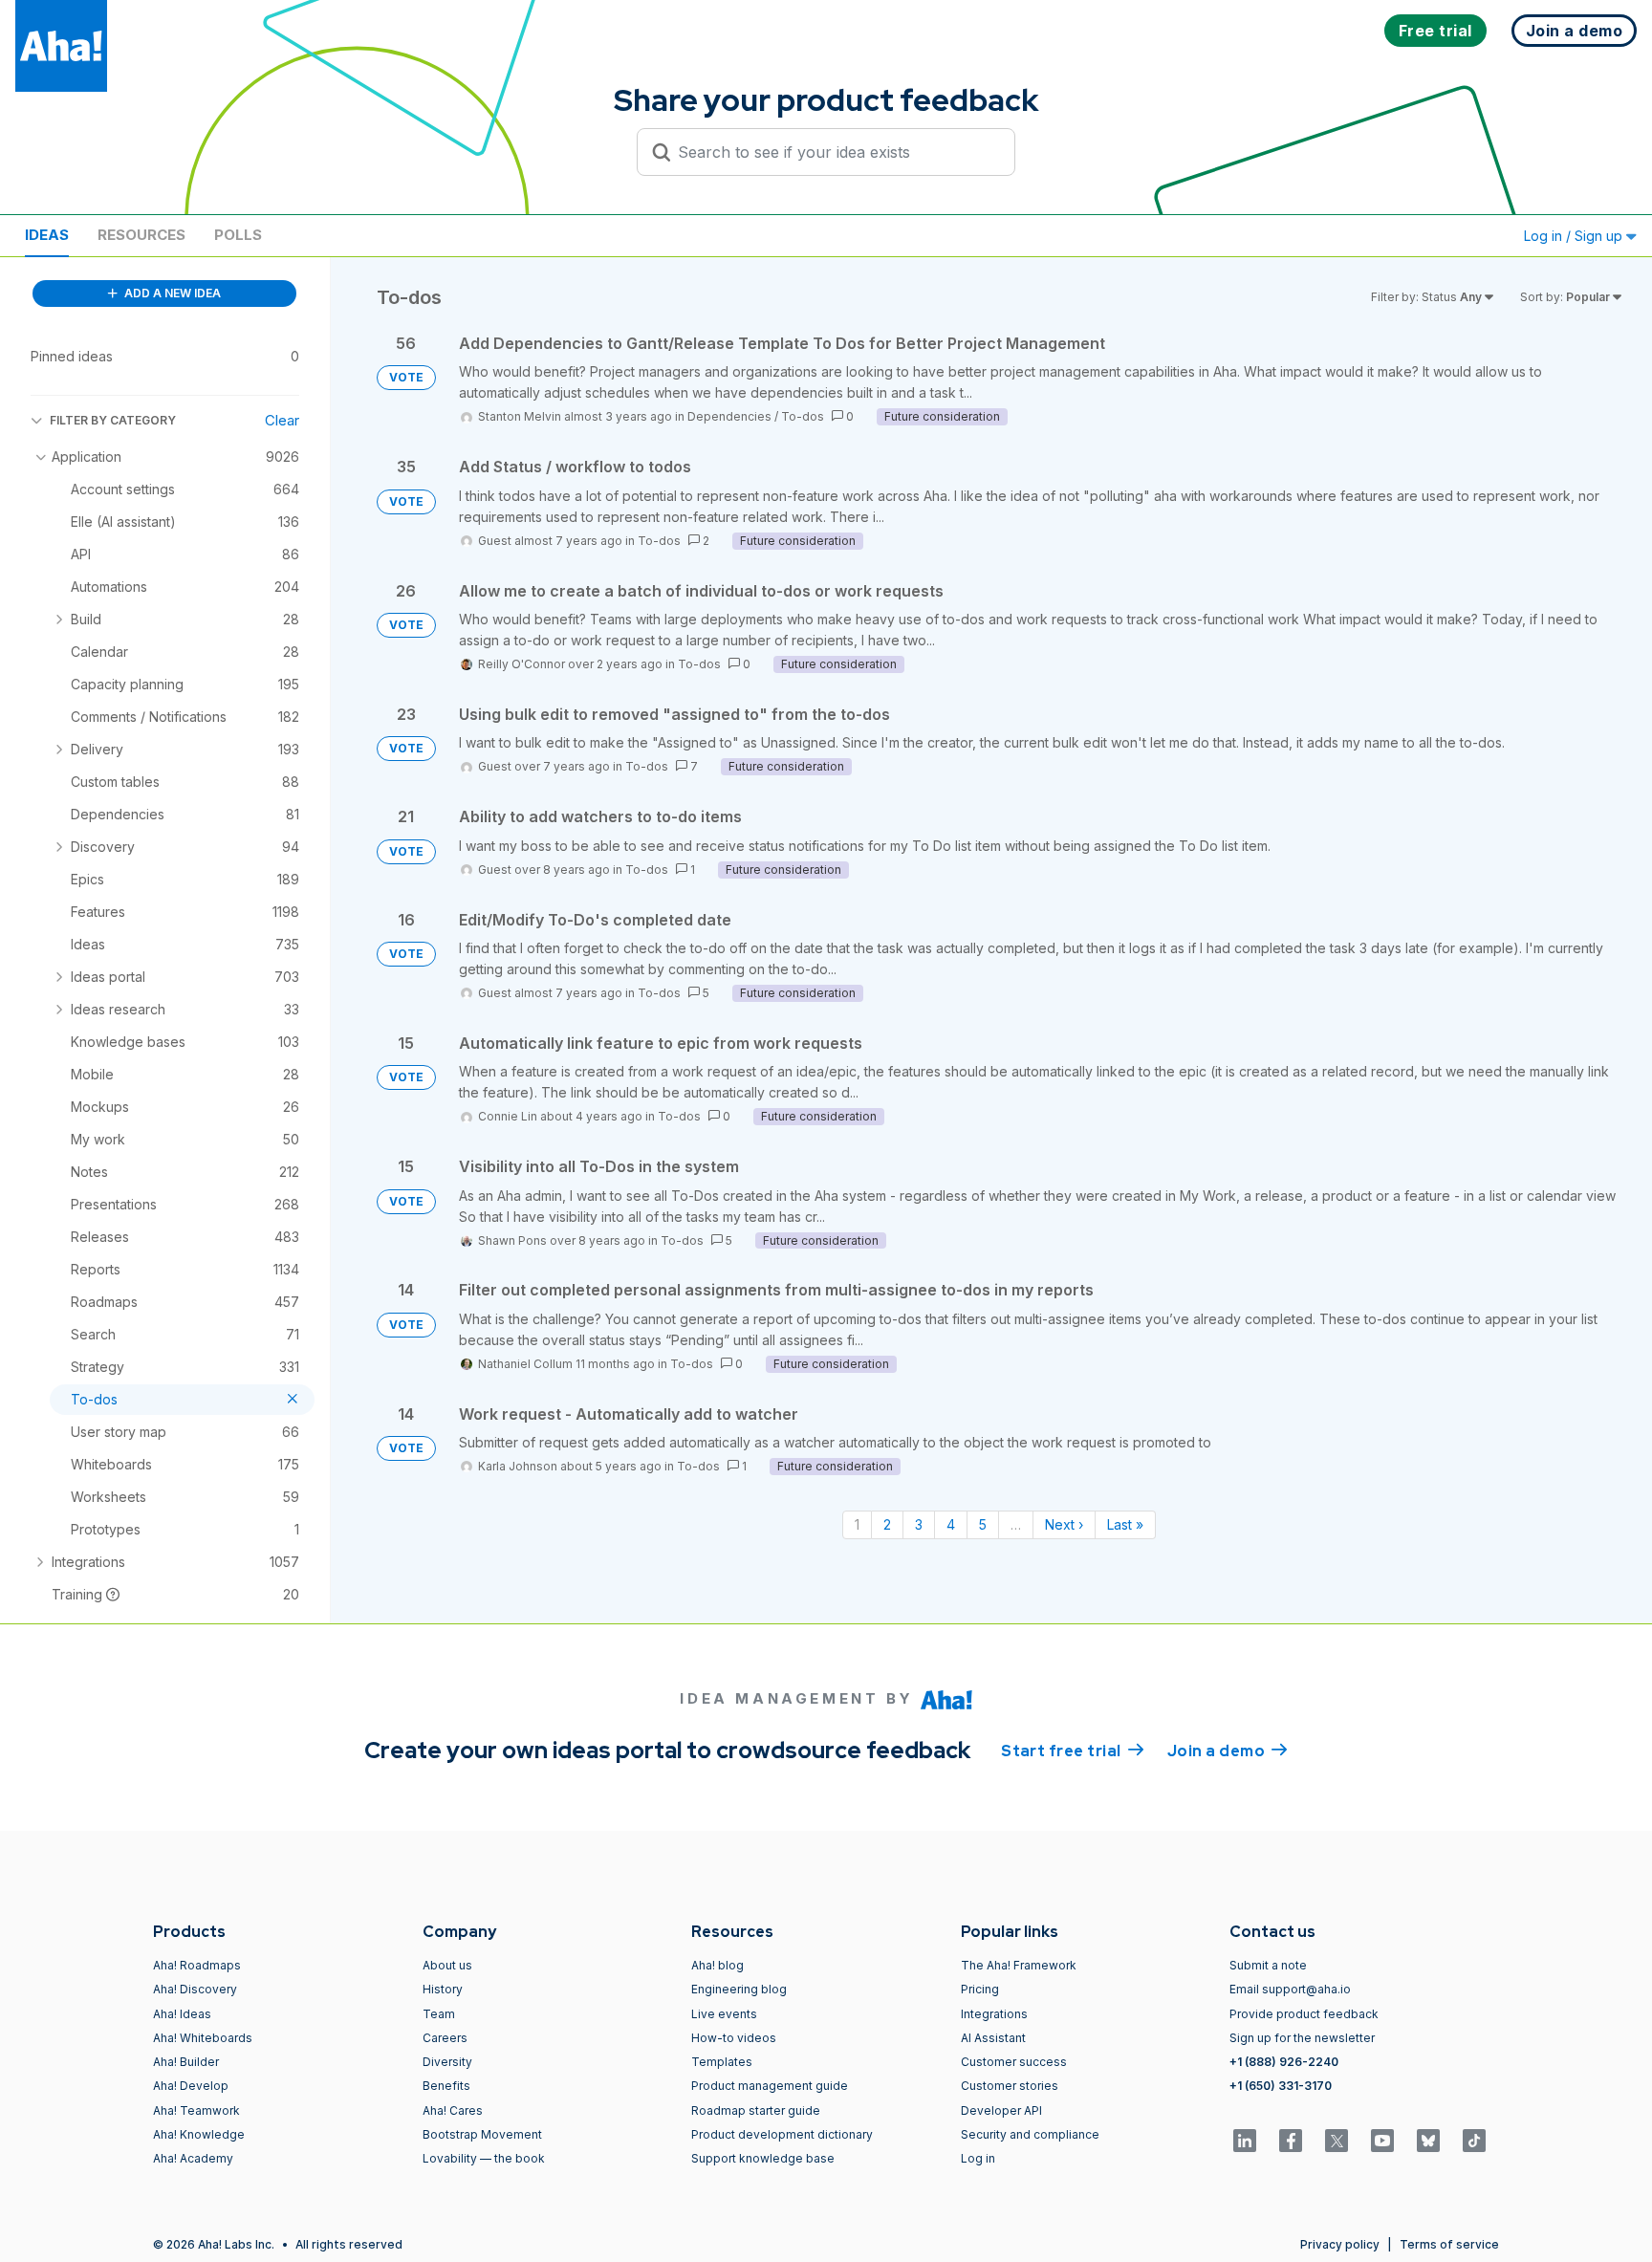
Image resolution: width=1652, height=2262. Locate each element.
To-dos (803, 416)
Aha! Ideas (182, 2014)
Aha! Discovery (195, 1989)
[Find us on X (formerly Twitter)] (1337, 2141)
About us (447, 1965)
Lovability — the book (484, 2158)
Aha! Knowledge (199, 2134)
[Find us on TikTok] (1474, 2141)
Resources (141, 235)
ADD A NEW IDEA (171, 293)
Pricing (980, 1989)
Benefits (446, 2086)
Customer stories (1010, 2086)
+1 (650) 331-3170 (1281, 2086)
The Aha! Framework (1019, 1965)
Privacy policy (1340, 2244)
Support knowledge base (763, 2158)
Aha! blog (717, 1965)
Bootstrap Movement (482, 2134)
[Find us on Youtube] (1382, 2141)
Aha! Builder (186, 2062)
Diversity (447, 2062)
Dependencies (729, 416)
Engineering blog (739, 1989)
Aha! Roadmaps (197, 1965)
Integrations (994, 2014)
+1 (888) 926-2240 (1284, 2062)
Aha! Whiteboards (203, 2038)
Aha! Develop (191, 2086)
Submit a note (1268, 1965)
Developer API (1001, 2110)
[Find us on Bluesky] (1428, 2141)
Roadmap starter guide (756, 2110)
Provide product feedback (1304, 2014)
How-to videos (734, 2038)
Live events (724, 2014)
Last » (1125, 1524)
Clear (282, 420)
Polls (238, 235)
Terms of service (1449, 2244)
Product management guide (770, 2086)
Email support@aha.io (1290, 1989)
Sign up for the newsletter (1302, 2038)
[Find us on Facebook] (1291, 2141)
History (443, 1989)
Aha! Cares (453, 2110)
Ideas (47, 235)
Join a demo (1228, 1751)
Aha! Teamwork (196, 2110)
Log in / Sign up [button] (1575, 236)
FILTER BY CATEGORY (113, 420)
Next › (1064, 1524)
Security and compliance (1030, 2134)
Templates (722, 2062)
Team (439, 2014)
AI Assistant (993, 2038)
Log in (978, 2158)
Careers (445, 2038)
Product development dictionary (782, 2134)
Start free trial (1073, 1751)
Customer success (1014, 2062)
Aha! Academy (193, 2158)
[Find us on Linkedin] (1245, 2141)
